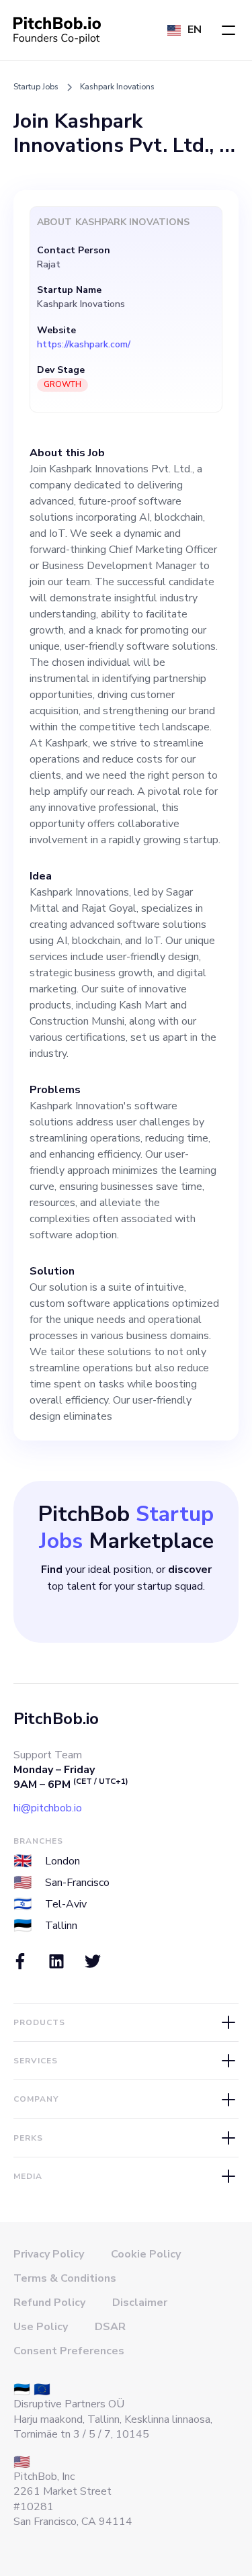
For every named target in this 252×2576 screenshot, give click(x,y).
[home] (57, 30)
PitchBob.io (56, 1719)
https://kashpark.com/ (84, 345)
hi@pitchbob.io (48, 1808)
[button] (228, 30)
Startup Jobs (36, 87)
